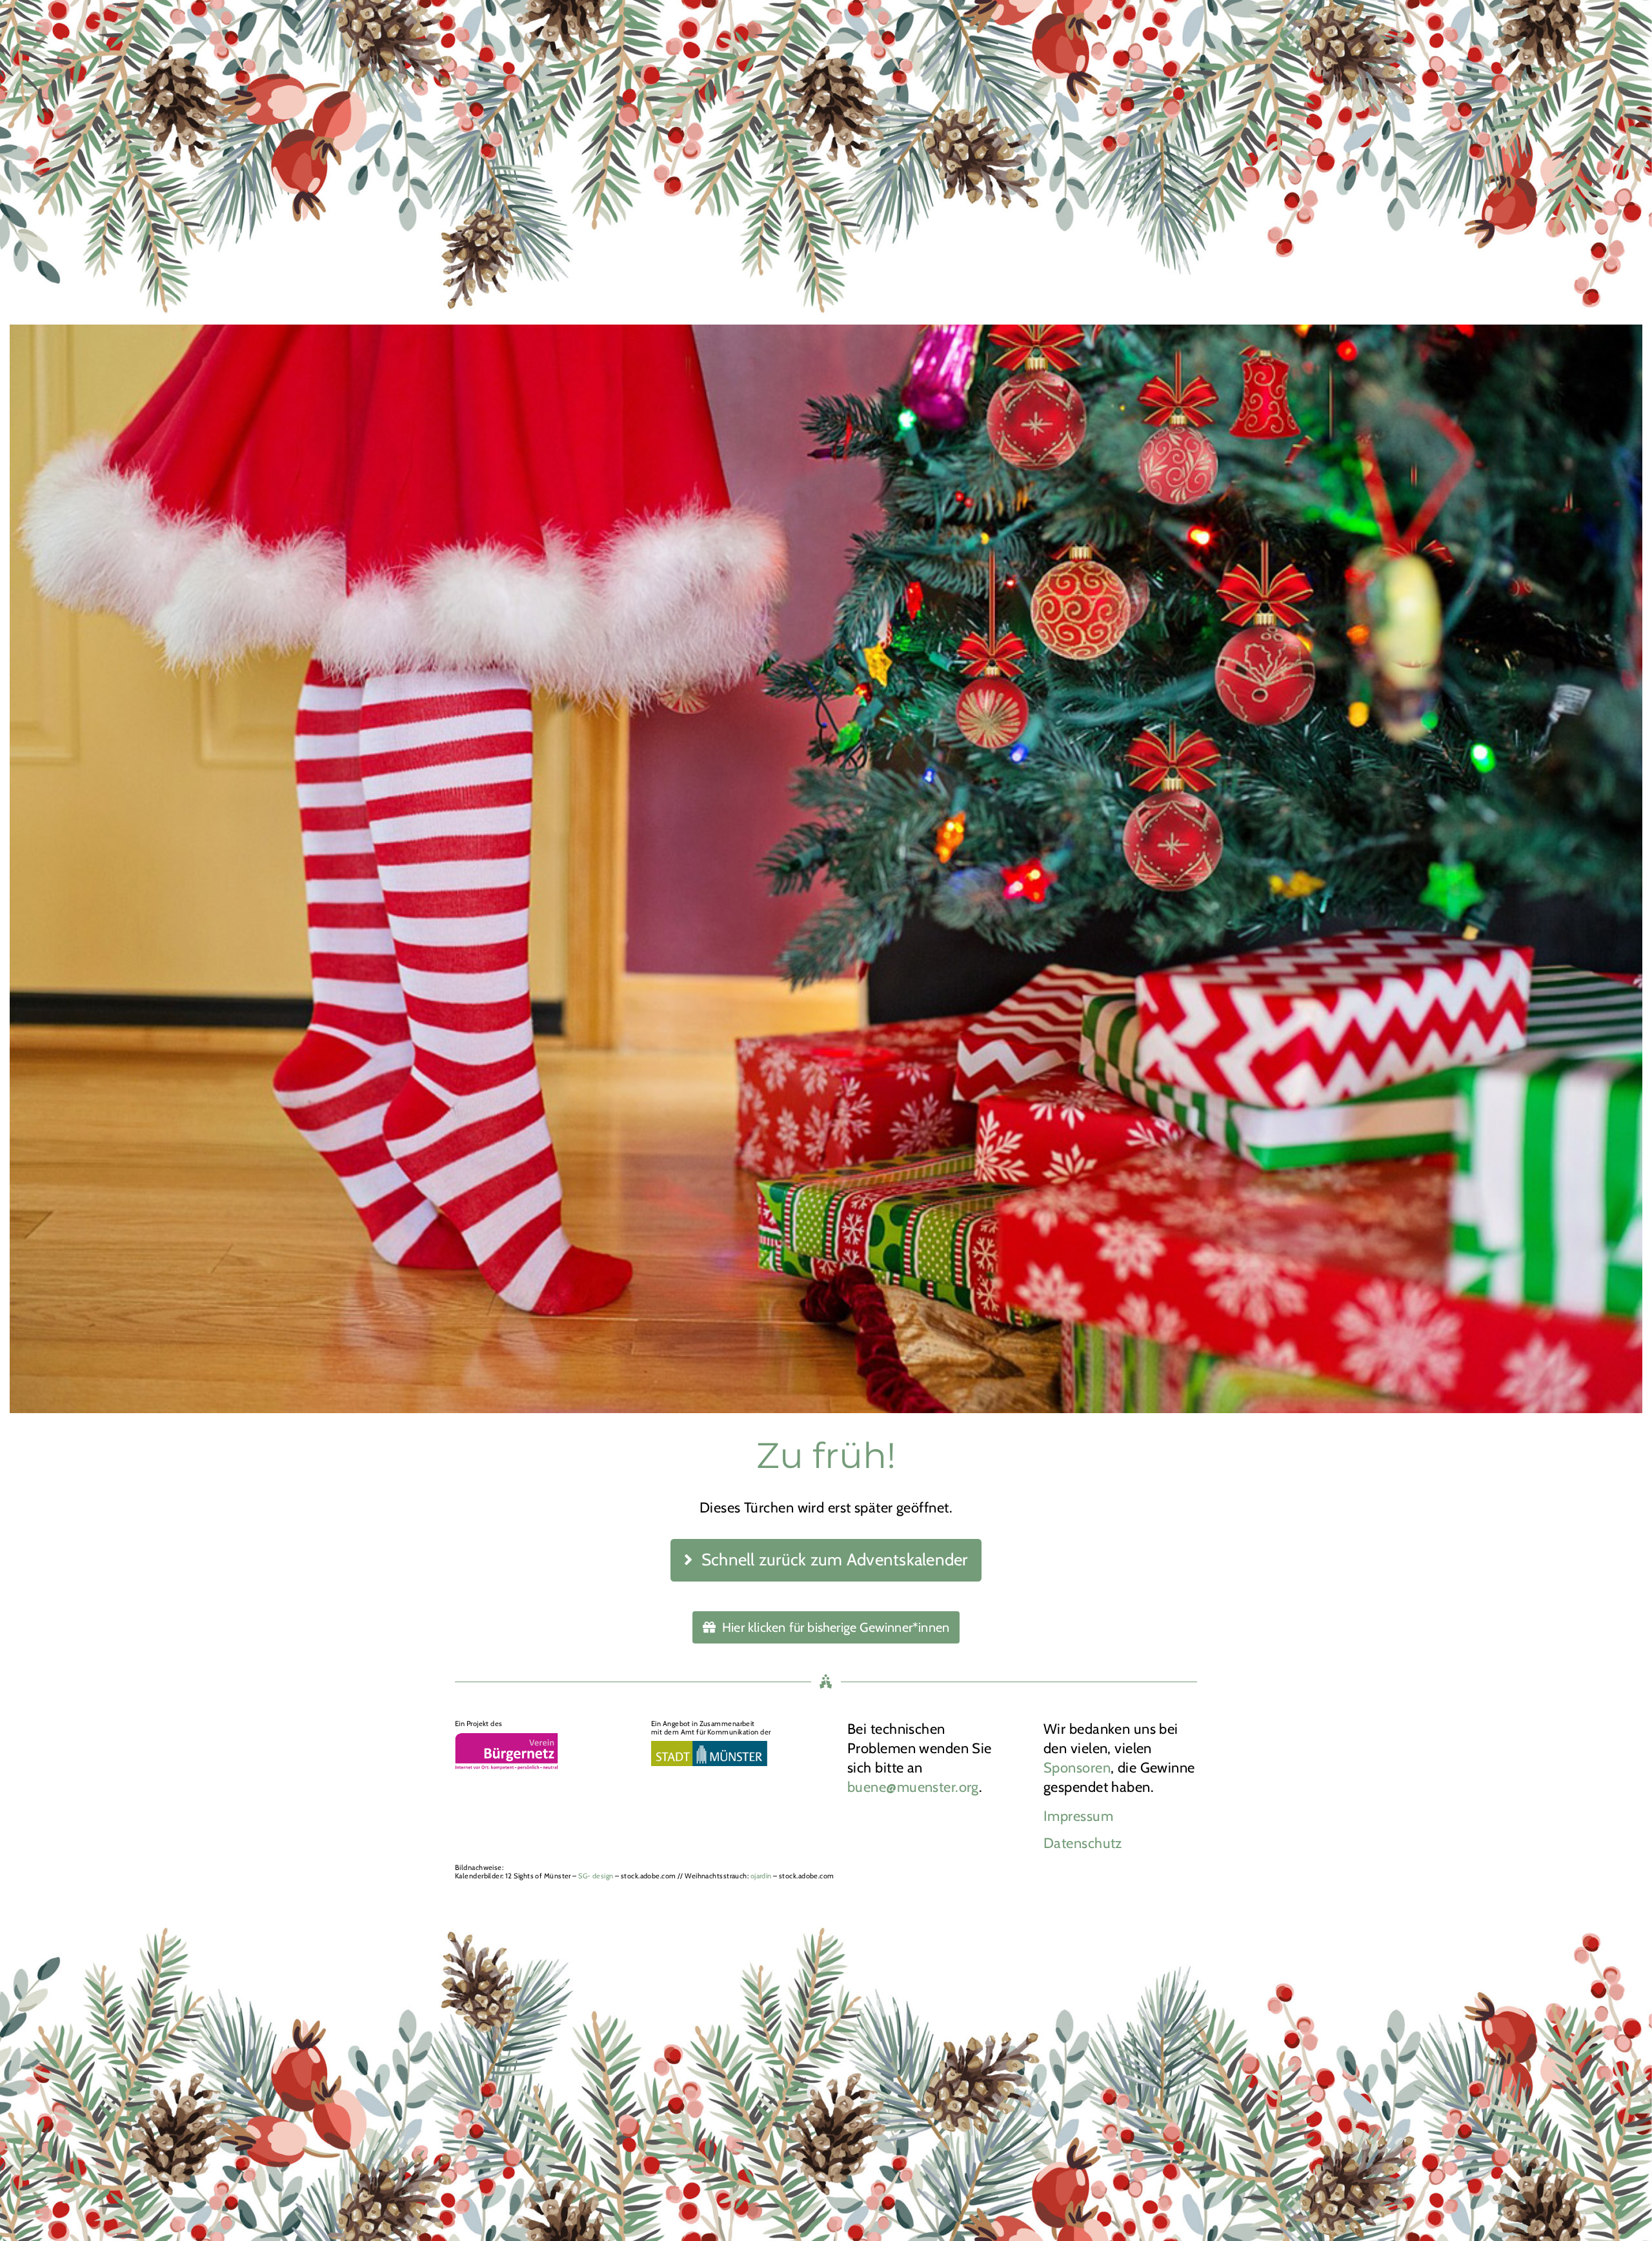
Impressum (1078, 1816)
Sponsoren (1077, 1768)
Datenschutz (1083, 1843)
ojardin (761, 1876)
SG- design (596, 1876)
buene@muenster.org (913, 1787)
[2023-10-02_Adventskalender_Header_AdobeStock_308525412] (826, 162)
